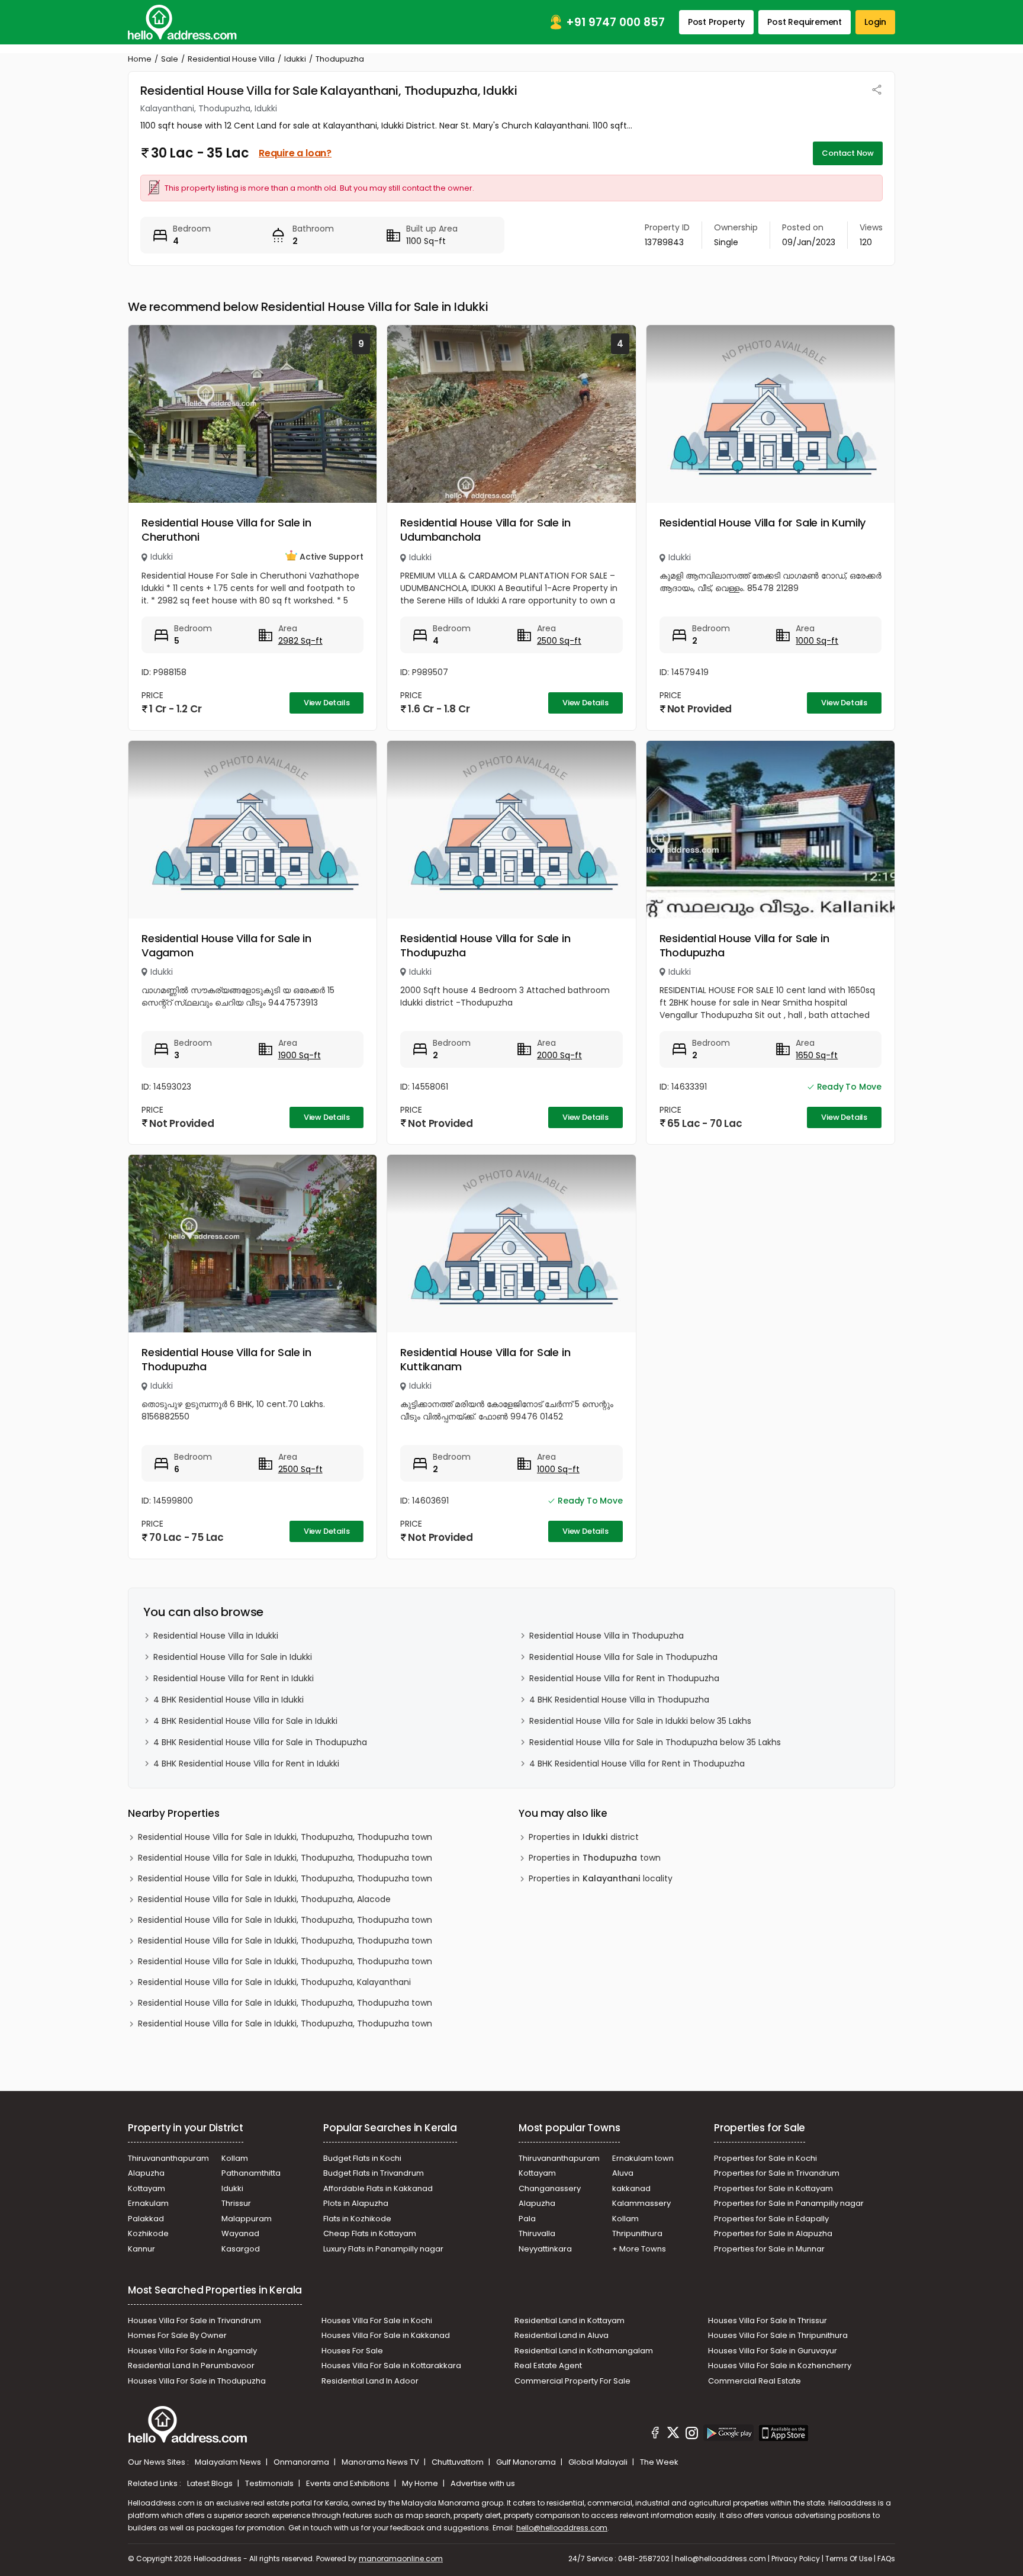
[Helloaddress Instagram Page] (691, 2434)
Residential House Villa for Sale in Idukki (233, 1657)
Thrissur (236, 2203)
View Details (327, 703)
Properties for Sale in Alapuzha (773, 2233)
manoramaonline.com (401, 2559)
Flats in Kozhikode (357, 2219)
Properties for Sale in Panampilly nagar (789, 2203)
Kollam (235, 2158)
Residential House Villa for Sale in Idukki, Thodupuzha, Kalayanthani (274, 1982)
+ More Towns (639, 2249)
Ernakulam (148, 2203)
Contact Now (848, 153)
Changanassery (550, 2188)
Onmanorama (302, 2462)
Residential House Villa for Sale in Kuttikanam (485, 1359)
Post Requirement (805, 22)
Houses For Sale (352, 2351)
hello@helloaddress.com (562, 2528)
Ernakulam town (643, 2158)
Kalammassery (641, 2203)
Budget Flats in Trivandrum (374, 2173)
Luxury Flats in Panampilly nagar (383, 2249)
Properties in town (595, 1858)
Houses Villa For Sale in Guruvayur (773, 2351)
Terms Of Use (849, 2559)
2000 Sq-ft (559, 1055)
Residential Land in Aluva (562, 2335)
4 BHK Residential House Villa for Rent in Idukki (246, 1764)
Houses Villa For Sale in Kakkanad (386, 2335)
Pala (527, 2219)
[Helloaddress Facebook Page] (655, 2434)
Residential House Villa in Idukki (216, 1636)
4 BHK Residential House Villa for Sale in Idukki (245, 1721)
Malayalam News (229, 2462)
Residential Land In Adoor (370, 2381)
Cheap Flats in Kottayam (370, 2233)
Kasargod (241, 2249)
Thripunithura (637, 2233)
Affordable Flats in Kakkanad (378, 2188)
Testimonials (270, 2483)
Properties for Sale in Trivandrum (777, 2173)
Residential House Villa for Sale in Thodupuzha (485, 945)
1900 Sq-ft (300, 1055)
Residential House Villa (231, 59)
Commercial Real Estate (755, 2381)
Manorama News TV (381, 2462)
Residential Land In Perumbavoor (191, 2365)
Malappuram (247, 2219)
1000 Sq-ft (817, 641)
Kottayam (147, 2188)
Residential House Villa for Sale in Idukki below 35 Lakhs (640, 1721)
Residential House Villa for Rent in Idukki (234, 1678)
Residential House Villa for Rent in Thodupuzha (624, 1678)
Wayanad (240, 2233)
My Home (421, 2483)
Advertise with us (483, 2483)
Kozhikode (148, 2233)
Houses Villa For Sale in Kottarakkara (391, 2365)
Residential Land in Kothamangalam (584, 2351)
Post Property (716, 22)
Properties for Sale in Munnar (769, 2249)
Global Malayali (599, 2462)
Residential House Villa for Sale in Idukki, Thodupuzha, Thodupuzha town (285, 1837)
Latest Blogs (211, 2483)
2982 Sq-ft (300, 641)
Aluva (623, 2173)
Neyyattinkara (545, 2249)
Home (140, 59)
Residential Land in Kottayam (570, 2320)
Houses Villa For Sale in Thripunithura (778, 2335)
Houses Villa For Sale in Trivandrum (194, 2320)
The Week (659, 2462)
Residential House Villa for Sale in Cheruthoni (226, 530)
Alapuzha (146, 2173)
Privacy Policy (796, 2559)
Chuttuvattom (459, 2462)
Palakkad (146, 2219)
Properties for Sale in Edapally (771, 2219)
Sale (170, 59)
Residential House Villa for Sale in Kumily (763, 523)
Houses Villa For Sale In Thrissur (768, 2320)
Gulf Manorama (527, 2462)
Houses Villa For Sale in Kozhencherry (780, 2365)
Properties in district (584, 1837)
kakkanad (631, 2188)
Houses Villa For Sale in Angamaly (192, 2351)
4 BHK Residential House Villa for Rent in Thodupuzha (637, 1764)
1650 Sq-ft (817, 1055)
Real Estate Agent (548, 2365)
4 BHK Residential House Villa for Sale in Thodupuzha (260, 1742)
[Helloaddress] (182, 22)
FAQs (886, 2559)
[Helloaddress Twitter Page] (673, 2434)
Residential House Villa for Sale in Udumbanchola (485, 530)
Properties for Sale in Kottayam (773, 2188)
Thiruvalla (537, 2233)
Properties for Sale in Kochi (765, 2158)
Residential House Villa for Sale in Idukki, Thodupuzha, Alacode (264, 1899)
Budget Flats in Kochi (362, 2158)
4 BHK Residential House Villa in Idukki (229, 1700)
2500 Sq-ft (559, 641)
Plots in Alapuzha (356, 2203)
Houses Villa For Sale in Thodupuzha (197, 2381)
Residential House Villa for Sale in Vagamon (226, 945)
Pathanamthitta (251, 2173)
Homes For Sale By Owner (177, 2335)
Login (875, 22)
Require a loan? (295, 153)
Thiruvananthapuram (168, 2158)
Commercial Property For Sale (572, 2381)
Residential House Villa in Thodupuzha (607, 1636)
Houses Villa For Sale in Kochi (377, 2320)
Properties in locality (601, 1878)
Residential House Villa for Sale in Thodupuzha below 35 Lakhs (655, 1742)
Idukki (295, 59)
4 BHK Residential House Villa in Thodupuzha (619, 1700)
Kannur (141, 2249)
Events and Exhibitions (349, 2483)
